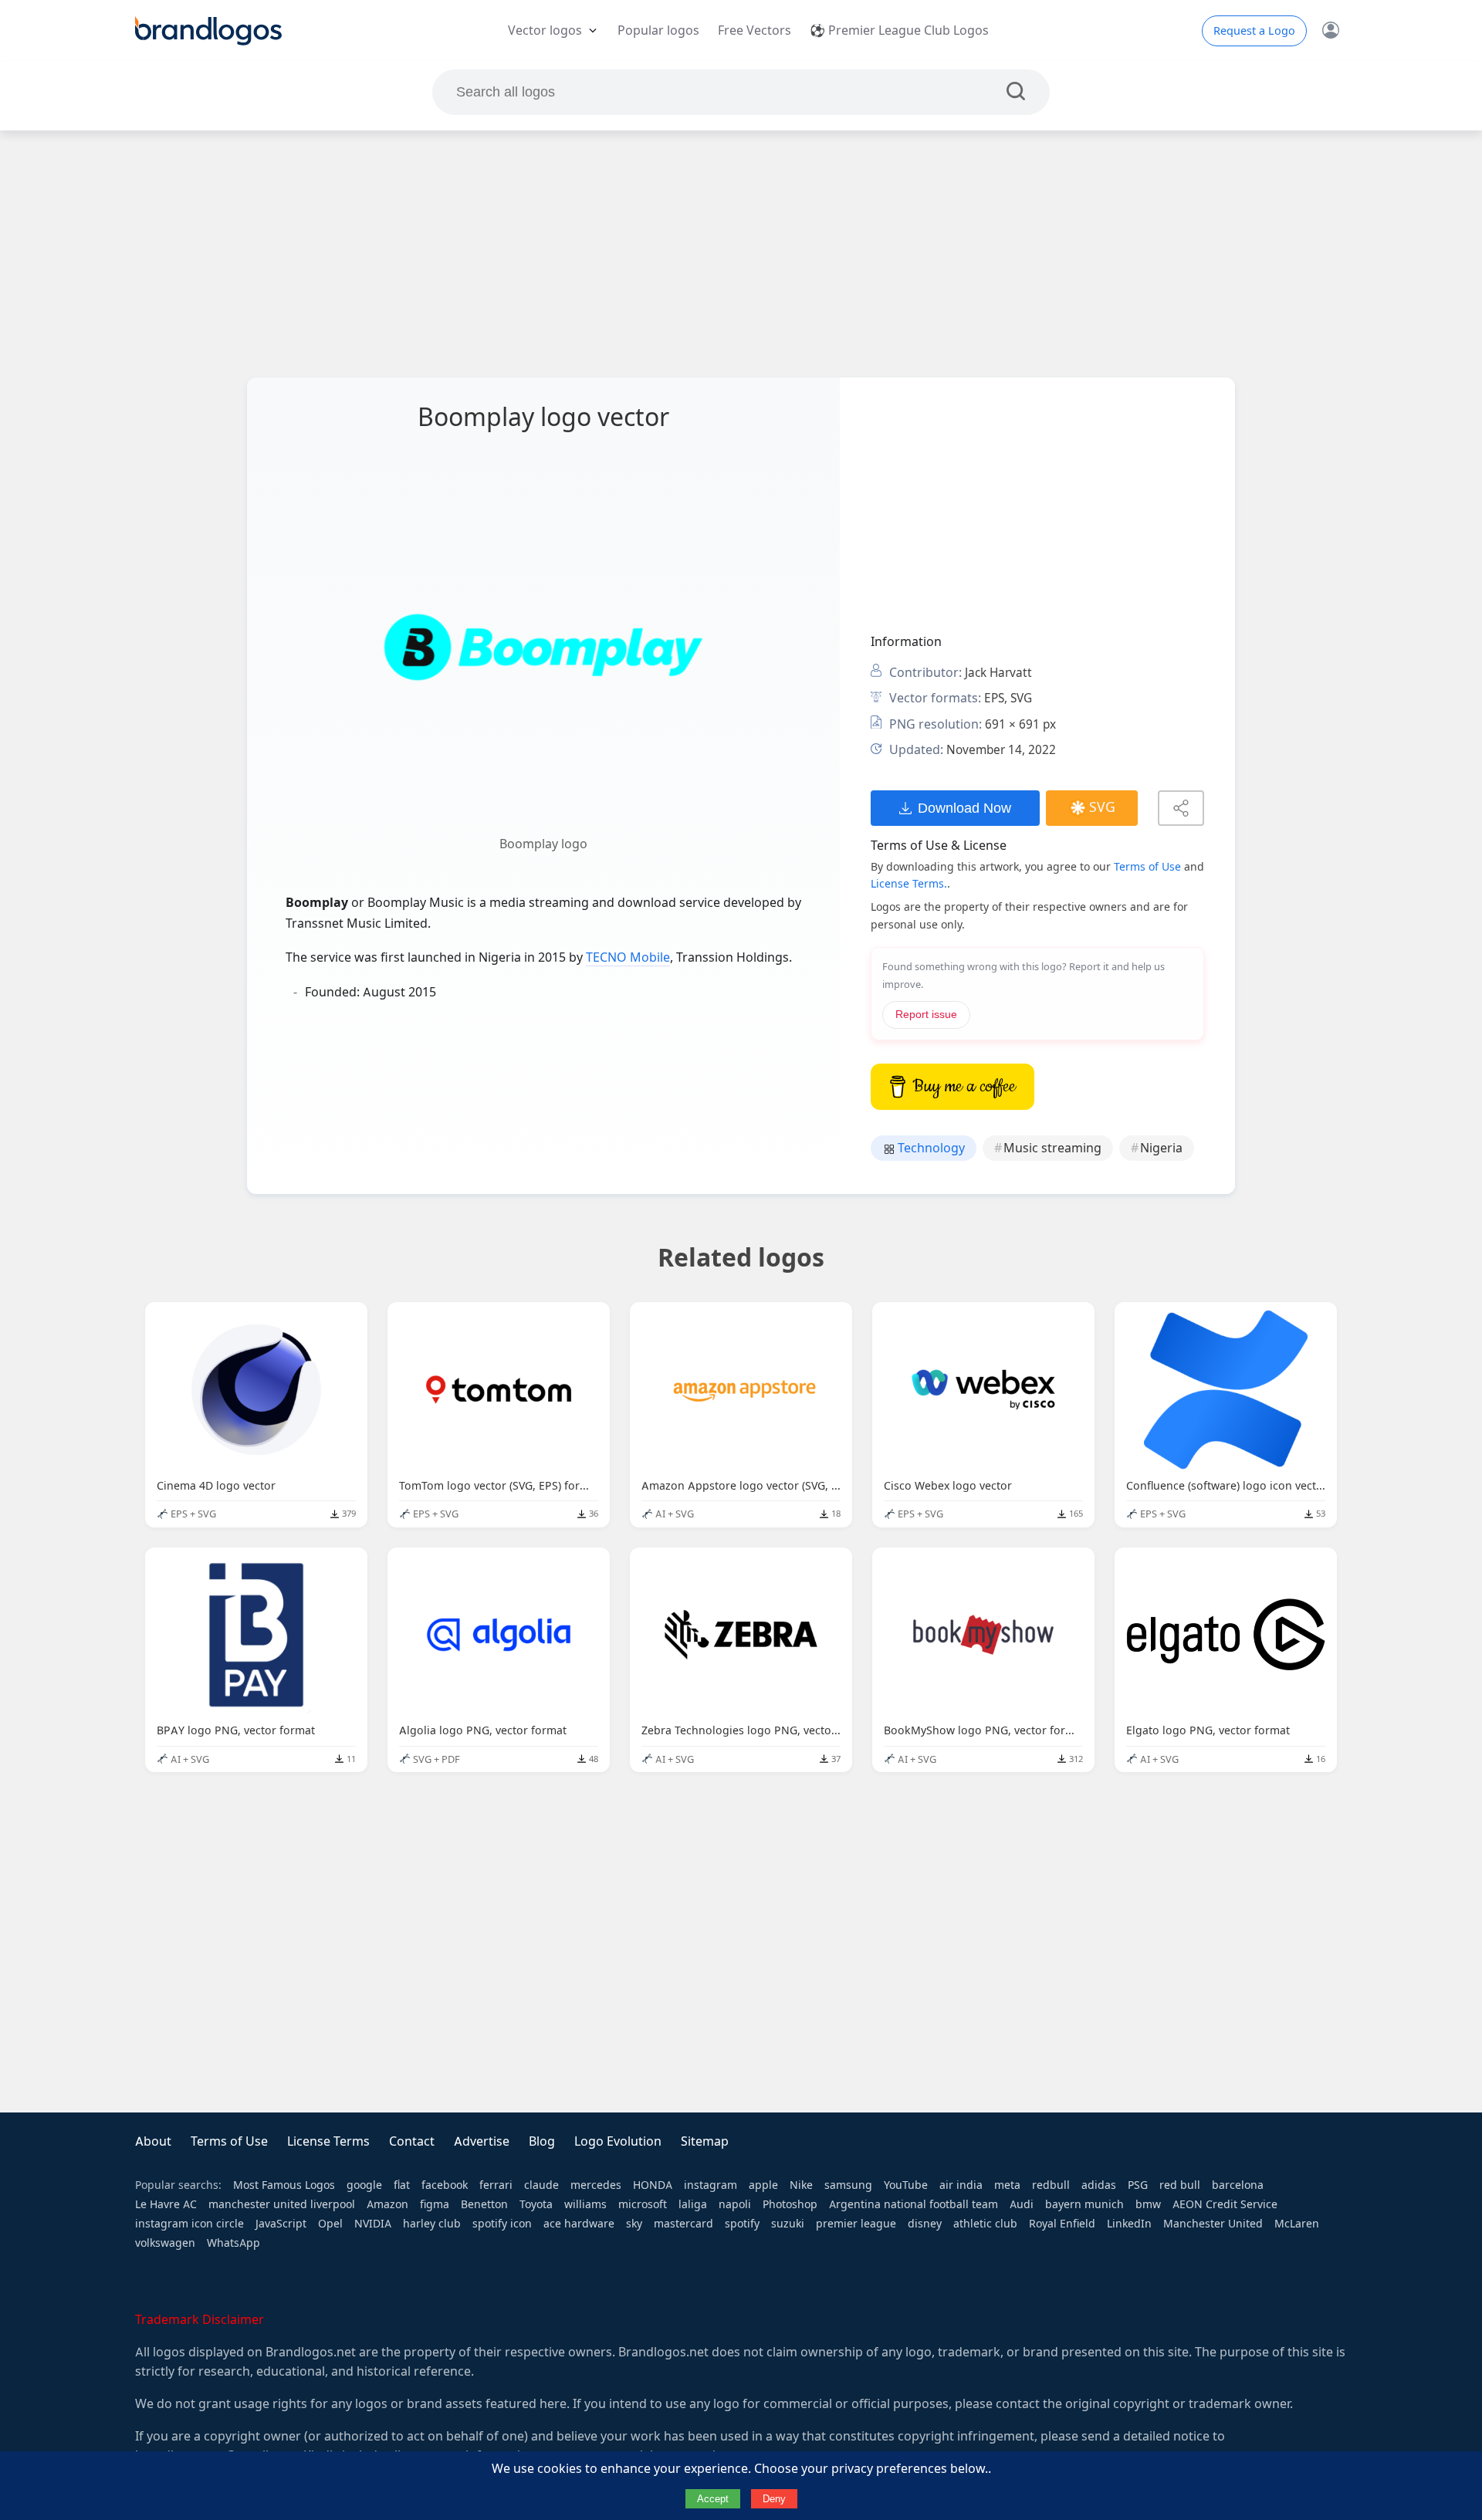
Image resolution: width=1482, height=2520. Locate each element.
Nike (801, 2185)
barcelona (1238, 2185)
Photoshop (790, 2204)
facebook (445, 2185)
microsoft (643, 2204)
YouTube (906, 2185)
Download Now (964, 808)
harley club (432, 2224)
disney (925, 2224)
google (364, 2185)
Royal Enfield (1062, 2224)
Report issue (926, 1015)
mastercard (683, 2224)
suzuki (788, 2224)
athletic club (985, 2224)
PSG (1138, 2185)
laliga (693, 2204)
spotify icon (502, 2224)
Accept (713, 2499)
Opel (330, 2224)
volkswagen (165, 2243)
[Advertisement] (741, 254)
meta (1007, 2185)
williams (585, 2204)
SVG (1102, 807)
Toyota (536, 2204)
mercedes (596, 2185)
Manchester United (1213, 2224)
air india (961, 2185)
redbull (1051, 2185)
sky (634, 2224)
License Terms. (909, 884)
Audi (1022, 2204)
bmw (1148, 2204)
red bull (1180, 2185)
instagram (711, 2185)
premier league (856, 2224)
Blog (542, 2141)
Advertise (482, 2141)
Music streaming (1052, 1148)
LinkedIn (1129, 2224)
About (153, 2141)
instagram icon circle (189, 2224)
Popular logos (658, 30)
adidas (1099, 2185)
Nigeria (1161, 1148)
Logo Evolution (618, 2141)
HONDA (653, 2185)
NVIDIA (373, 2224)
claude (541, 2185)
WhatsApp (233, 2243)
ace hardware (579, 2224)
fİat (402, 2185)
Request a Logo (1254, 31)
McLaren (1297, 2224)
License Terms (328, 2141)
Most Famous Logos (284, 2185)
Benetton (484, 2204)
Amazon (387, 2204)
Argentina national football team (914, 2204)
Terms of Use (1147, 867)
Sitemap (705, 2141)
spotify (742, 2224)
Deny (774, 2499)
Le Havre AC (166, 2204)
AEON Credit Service (1225, 2204)
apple (763, 2185)
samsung (848, 2185)
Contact (412, 2141)
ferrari (496, 2185)
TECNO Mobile (628, 957)
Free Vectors (755, 30)
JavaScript (281, 2224)
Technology (930, 1148)
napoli (735, 2204)
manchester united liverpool (282, 2204)
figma (435, 2204)
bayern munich (1084, 2204)
